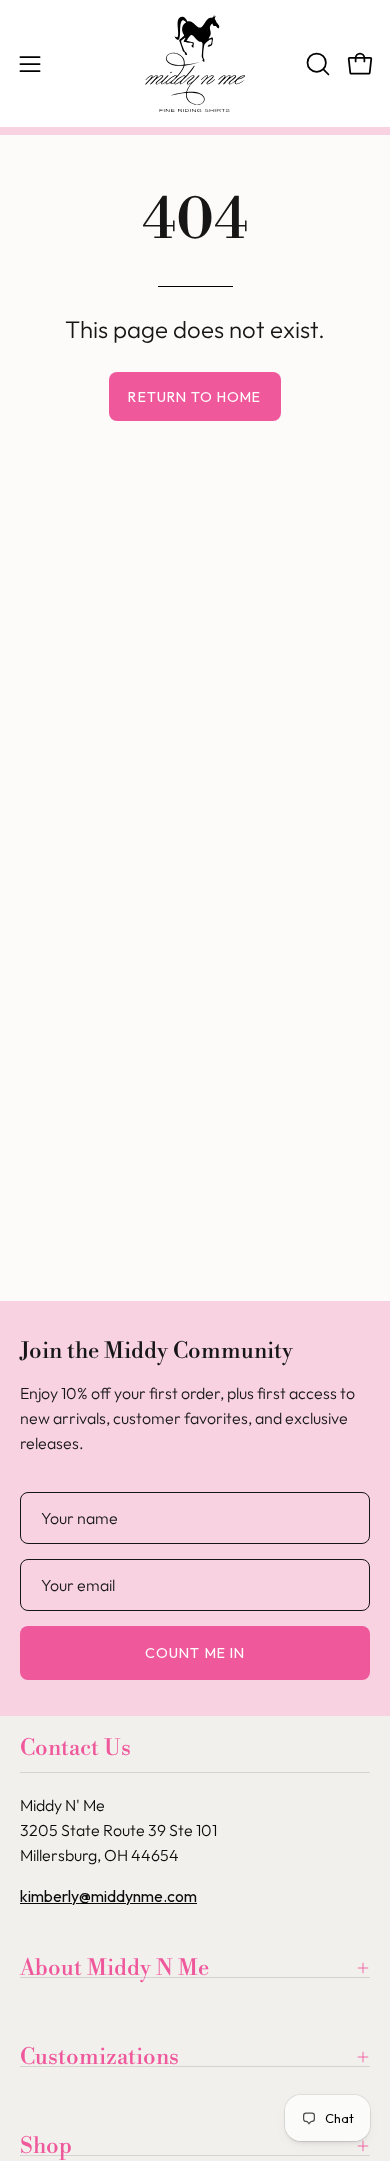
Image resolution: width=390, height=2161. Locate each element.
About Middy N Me (114, 1968)
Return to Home (194, 397)
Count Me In (195, 1653)
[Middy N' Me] (195, 63)
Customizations (99, 2057)
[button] (316, 64)
